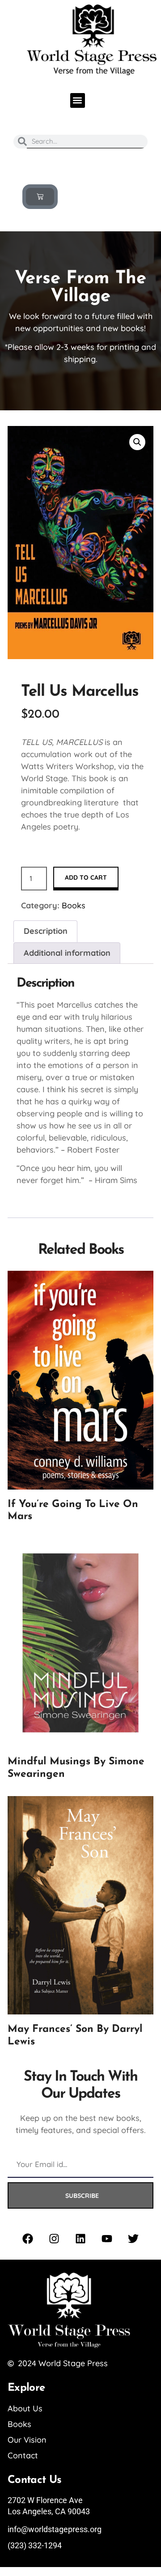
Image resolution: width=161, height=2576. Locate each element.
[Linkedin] (80, 2239)
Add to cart (86, 877)
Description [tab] (46, 931)
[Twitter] (133, 2239)
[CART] (40, 197)
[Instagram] (54, 2239)
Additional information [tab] (67, 953)
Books (74, 905)
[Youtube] (107, 2239)
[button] (78, 100)
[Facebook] (28, 2239)
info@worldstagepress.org (55, 2529)
